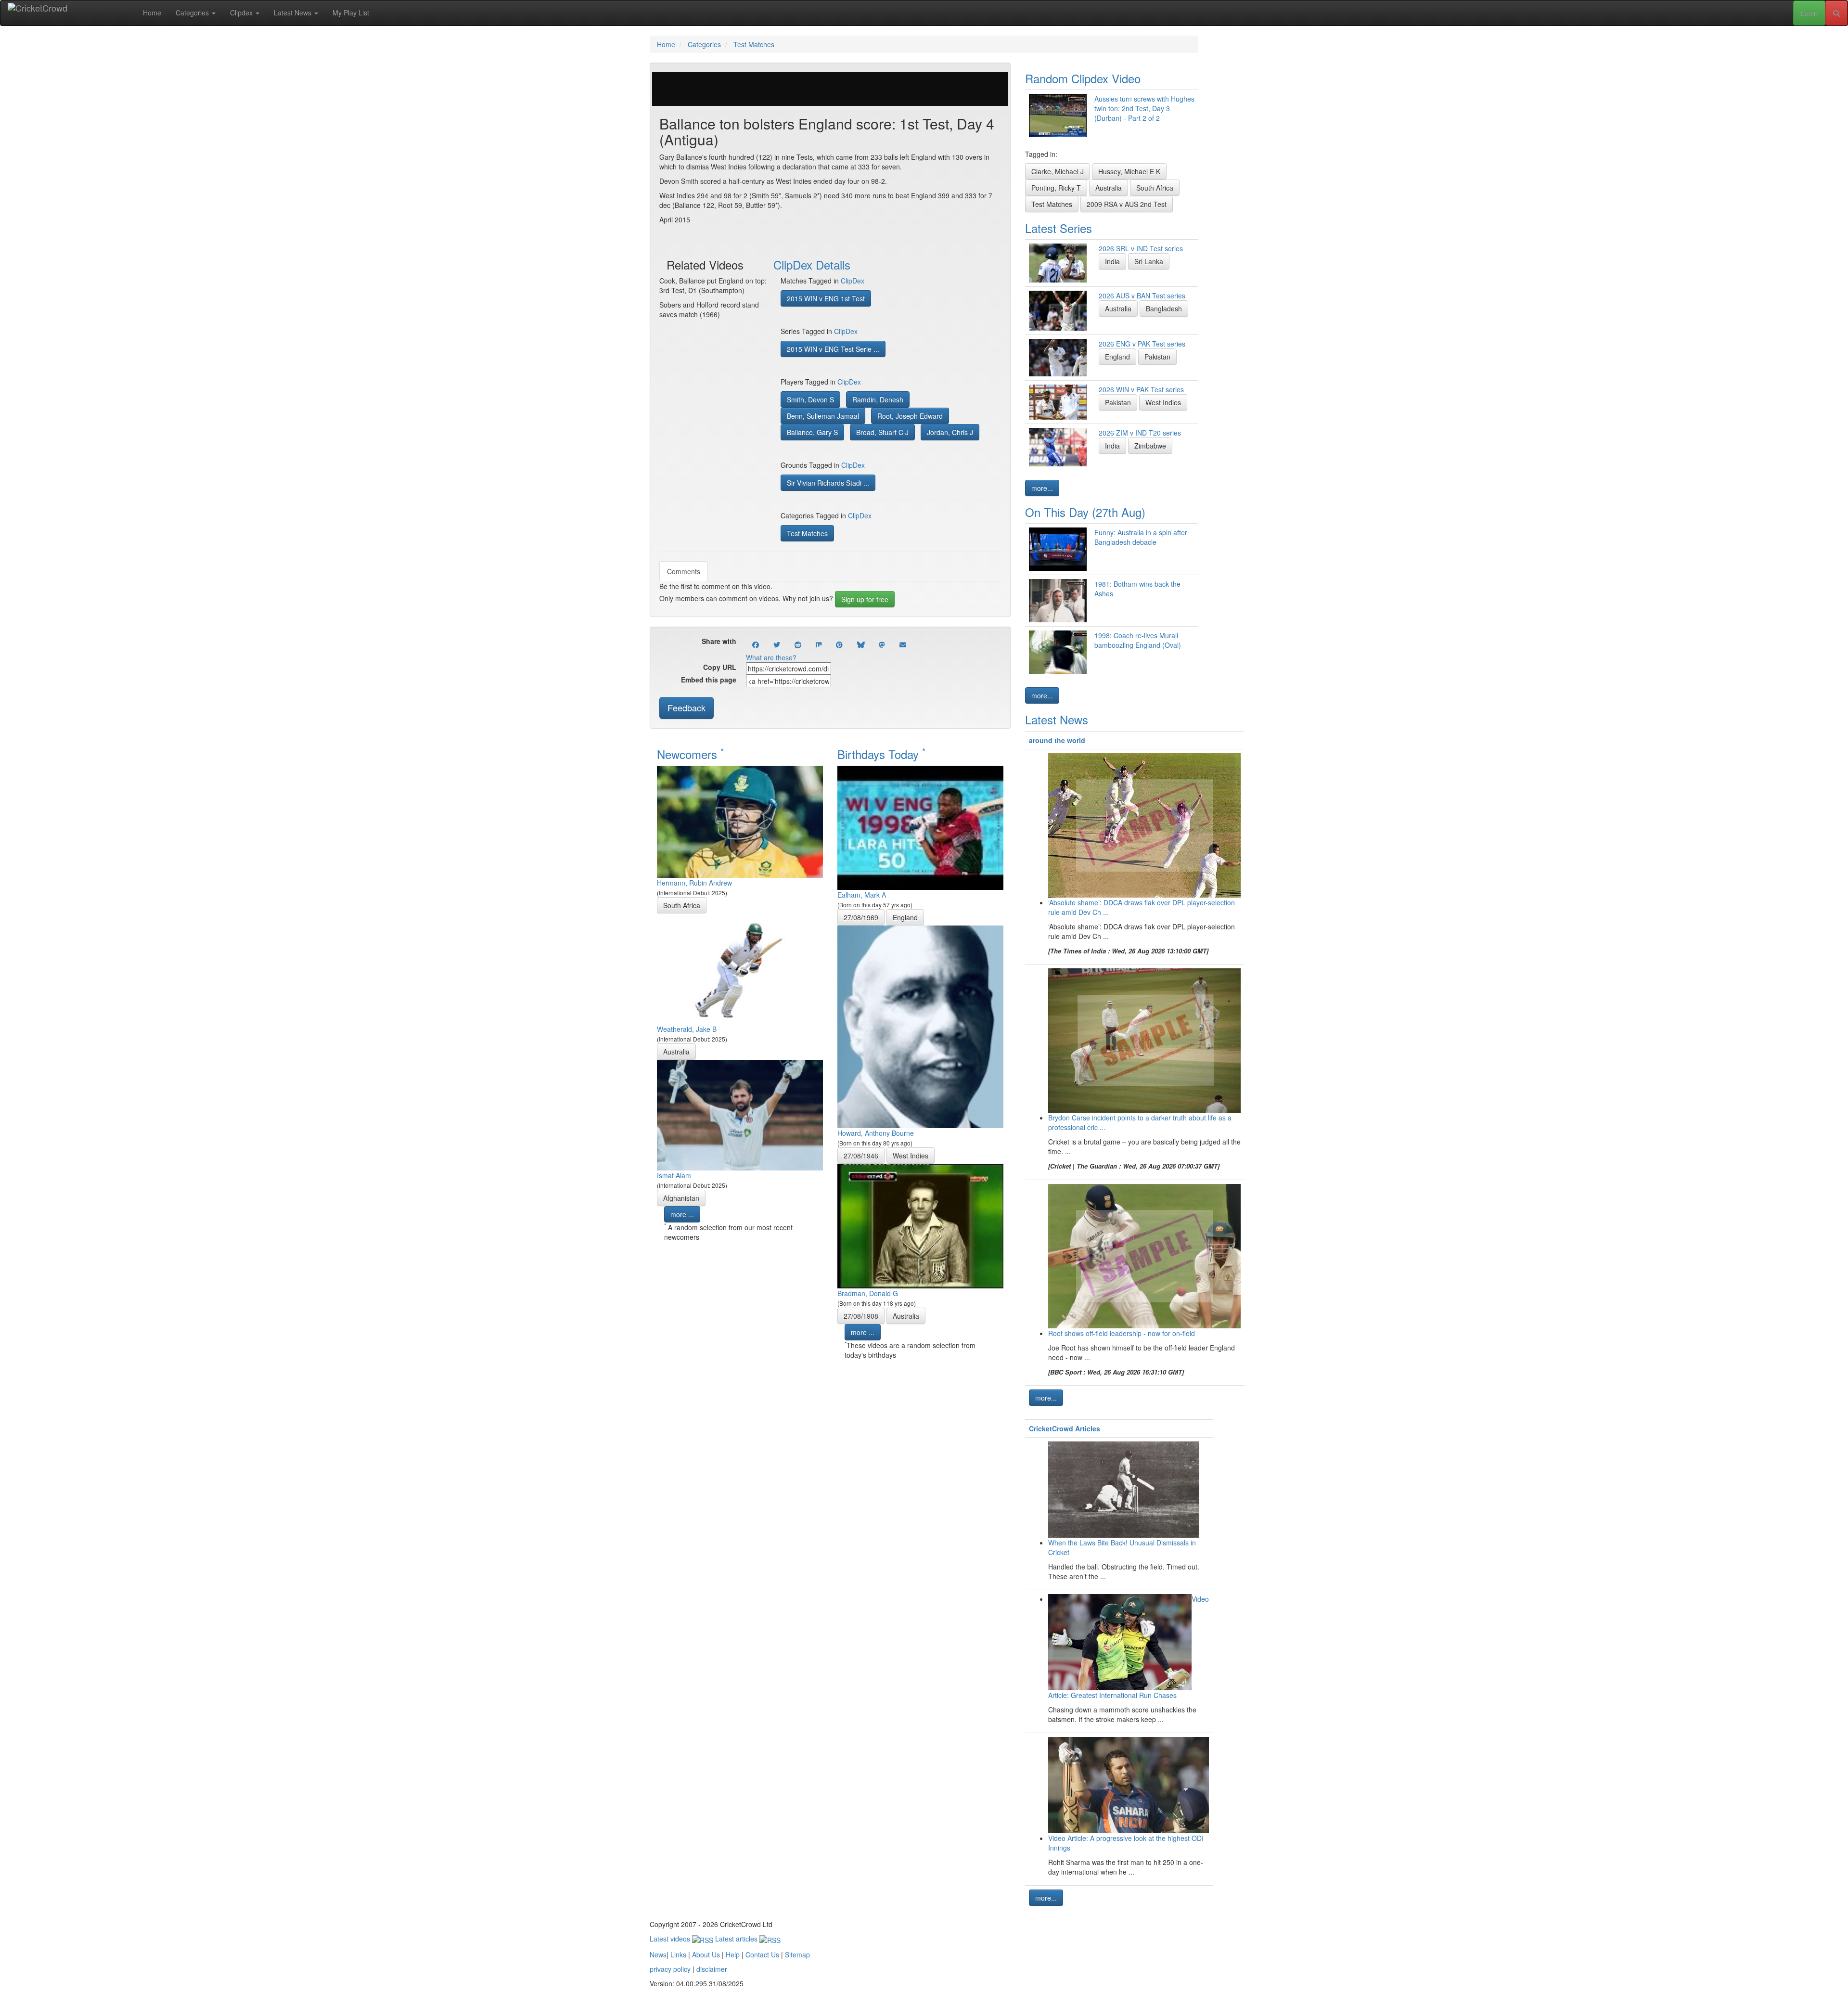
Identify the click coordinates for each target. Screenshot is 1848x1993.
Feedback (687, 707)
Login (1809, 13)
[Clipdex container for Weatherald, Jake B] (740, 967)
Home (152, 13)
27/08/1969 (861, 917)
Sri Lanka (1149, 261)
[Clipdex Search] (1836, 13)
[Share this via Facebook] (756, 644)
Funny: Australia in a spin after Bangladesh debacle (1141, 537)
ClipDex (853, 281)
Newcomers (690, 754)
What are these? (771, 657)
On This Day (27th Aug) (1085, 512)
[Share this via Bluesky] (861, 644)
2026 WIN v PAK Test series (1141, 389)
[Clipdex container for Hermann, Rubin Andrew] (740, 821)
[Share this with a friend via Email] (903, 644)
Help (733, 1954)
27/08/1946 (861, 1156)
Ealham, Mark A (862, 895)
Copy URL (720, 667)
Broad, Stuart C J (882, 432)
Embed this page (709, 680)
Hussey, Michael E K (1129, 171)
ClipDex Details (812, 264)
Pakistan (1157, 357)
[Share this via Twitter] (777, 644)
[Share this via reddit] (798, 644)
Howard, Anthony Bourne (876, 1133)
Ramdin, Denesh (878, 399)
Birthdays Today (881, 754)
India (1112, 261)
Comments (684, 571)
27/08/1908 (861, 1316)
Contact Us (762, 1954)
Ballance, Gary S (812, 432)
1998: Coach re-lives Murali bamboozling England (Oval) (1138, 640)
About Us (706, 1954)
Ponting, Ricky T (1056, 188)
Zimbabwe (1150, 446)
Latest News (294, 13)
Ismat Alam (674, 1175)
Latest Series (1059, 228)
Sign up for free (865, 599)
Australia (676, 1052)
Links (678, 1954)
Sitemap (797, 1954)
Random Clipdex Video (1083, 78)
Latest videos (671, 1939)
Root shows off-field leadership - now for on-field (1122, 1333)
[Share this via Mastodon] (882, 644)
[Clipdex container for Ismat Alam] (740, 1114)
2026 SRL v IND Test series (1141, 248)
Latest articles (737, 1939)
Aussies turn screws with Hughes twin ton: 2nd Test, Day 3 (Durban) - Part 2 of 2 (1144, 108)
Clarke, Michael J (1058, 171)
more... (1042, 488)
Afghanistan (681, 1198)
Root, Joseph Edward (910, 416)
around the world (1057, 740)
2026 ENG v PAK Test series (1142, 344)
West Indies (911, 1156)
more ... (682, 1214)
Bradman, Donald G (868, 1293)
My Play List (351, 13)
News (658, 1954)
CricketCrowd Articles (1065, 1428)
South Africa (682, 905)
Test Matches (807, 533)
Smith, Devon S (810, 399)
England (905, 917)
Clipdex (242, 13)
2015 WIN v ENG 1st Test (826, 298)
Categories (193, 13)
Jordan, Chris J (950, 432)
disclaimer (712, 1969)
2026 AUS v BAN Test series (1142, 296)
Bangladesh (1164, 309)
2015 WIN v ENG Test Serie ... (833, 349)
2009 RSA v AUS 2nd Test (1127, 204)
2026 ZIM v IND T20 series (1140, 433)
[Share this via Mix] (819, 644)
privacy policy (670, 1969)
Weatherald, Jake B (687, 1029)
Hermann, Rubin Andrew (694, 883)
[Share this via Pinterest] (839, 644)
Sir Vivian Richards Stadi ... (828, 483)
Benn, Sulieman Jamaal (823, 416)
